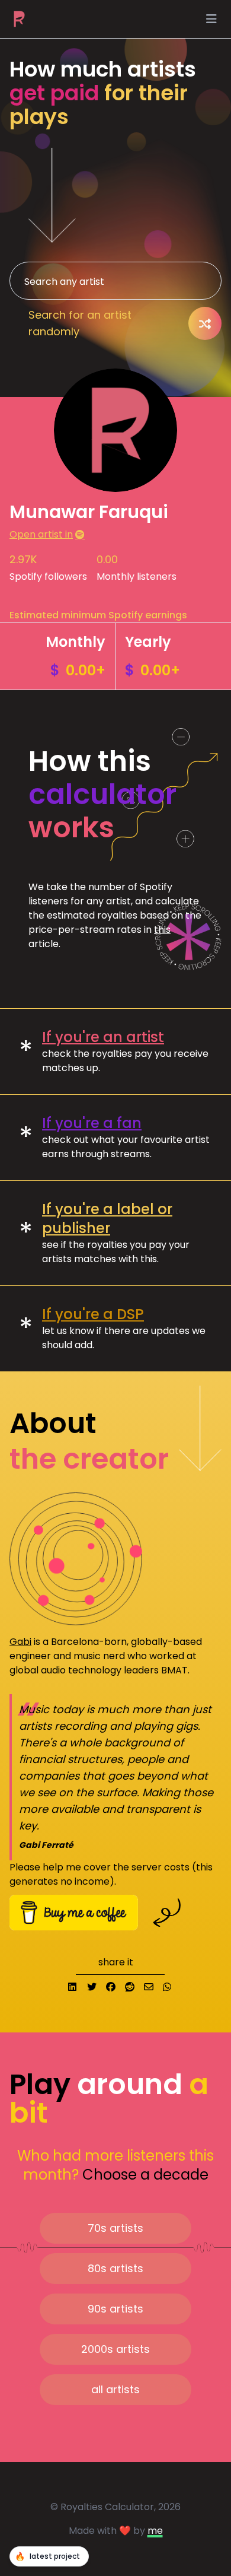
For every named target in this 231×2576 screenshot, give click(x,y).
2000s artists (115, 2349)
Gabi (20, 1642)
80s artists (115, 2268)
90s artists (115, 2309)
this (162, 930)
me (155, 2531)
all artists (115, 2389)
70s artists (115, 2228)
